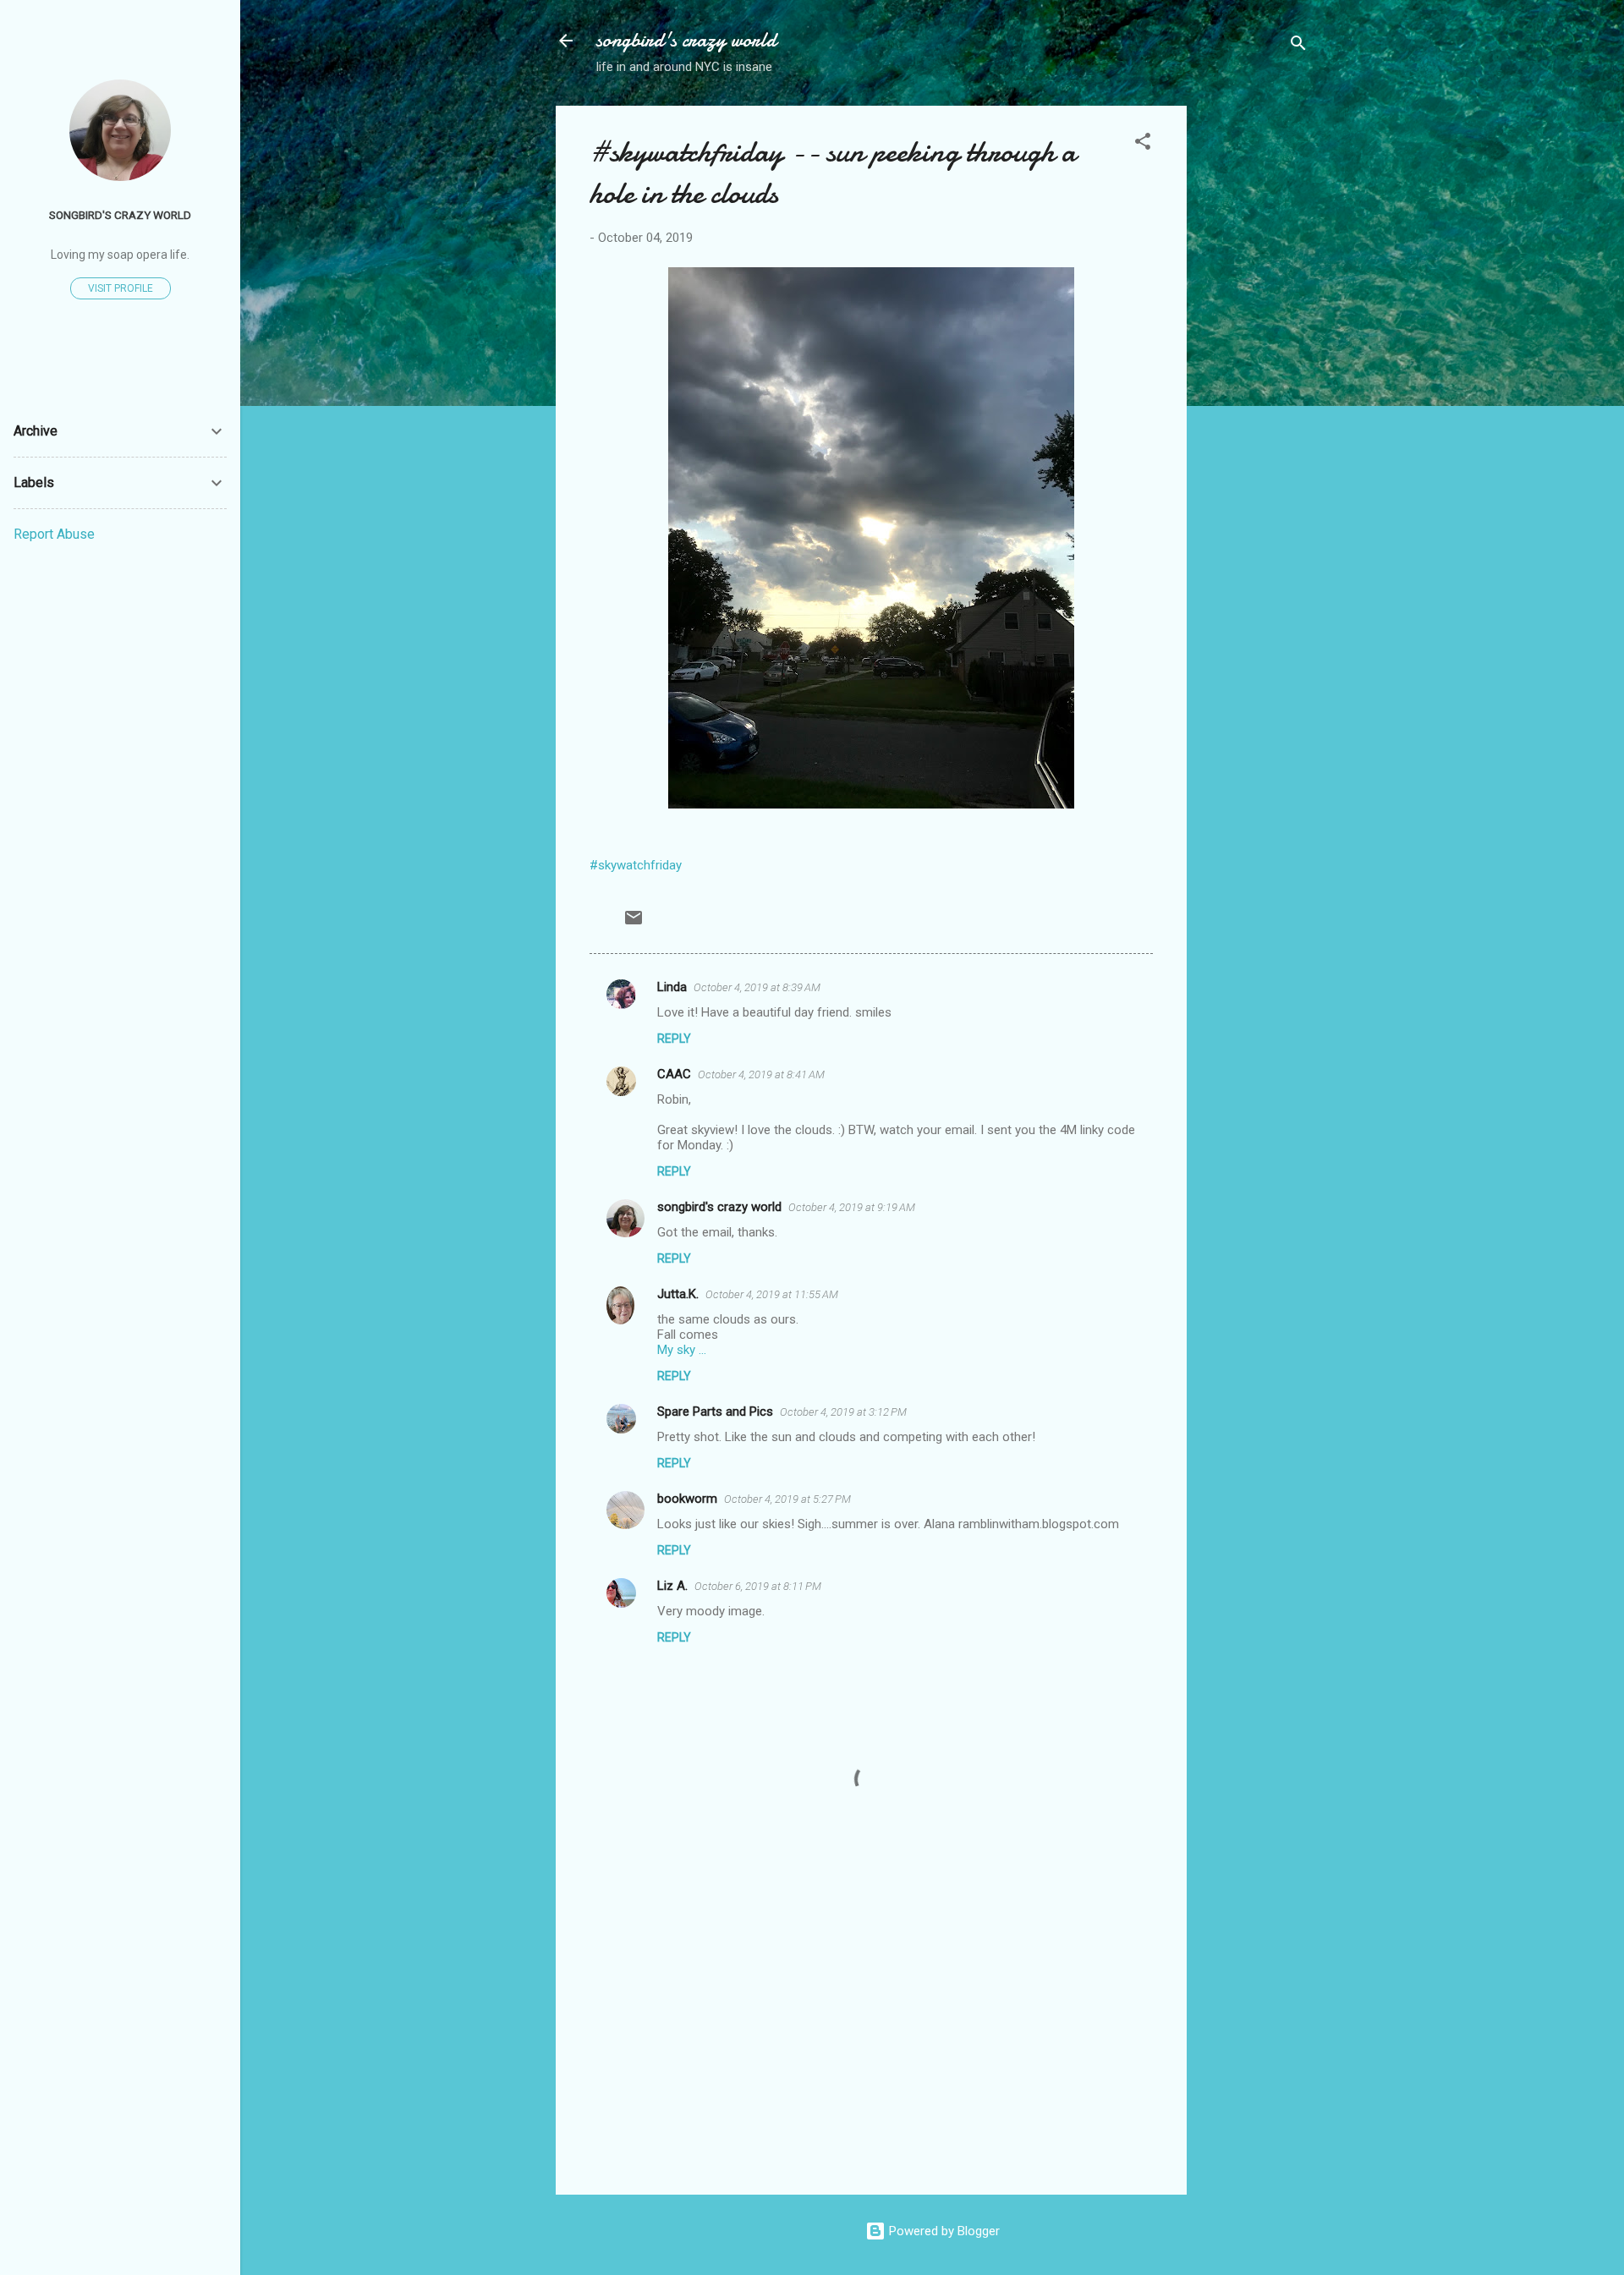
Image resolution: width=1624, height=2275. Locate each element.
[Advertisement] (1254, 359)
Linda (672, 987)
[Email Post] (634, 924)
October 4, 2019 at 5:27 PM (787, 1499)
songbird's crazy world (686, 40)
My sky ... (682, 1350)
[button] (1143, 144)
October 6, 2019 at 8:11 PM (758, 1586)
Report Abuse (54, 534)
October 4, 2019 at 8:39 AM (757, 987)
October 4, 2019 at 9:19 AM (852, 1207)
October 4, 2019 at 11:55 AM (772, 1294)
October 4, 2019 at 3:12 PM (843, 1412)
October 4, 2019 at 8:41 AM (761, 1074)
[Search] (1298, 46)
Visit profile (121, 288)
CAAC (674, 1074)
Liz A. (672, 1586)
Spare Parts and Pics (715, 1412)
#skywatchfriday (636, 865)
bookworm (687, 1499)
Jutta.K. (678, 1294)
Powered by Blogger (943, 2231)
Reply (674, 1039)
